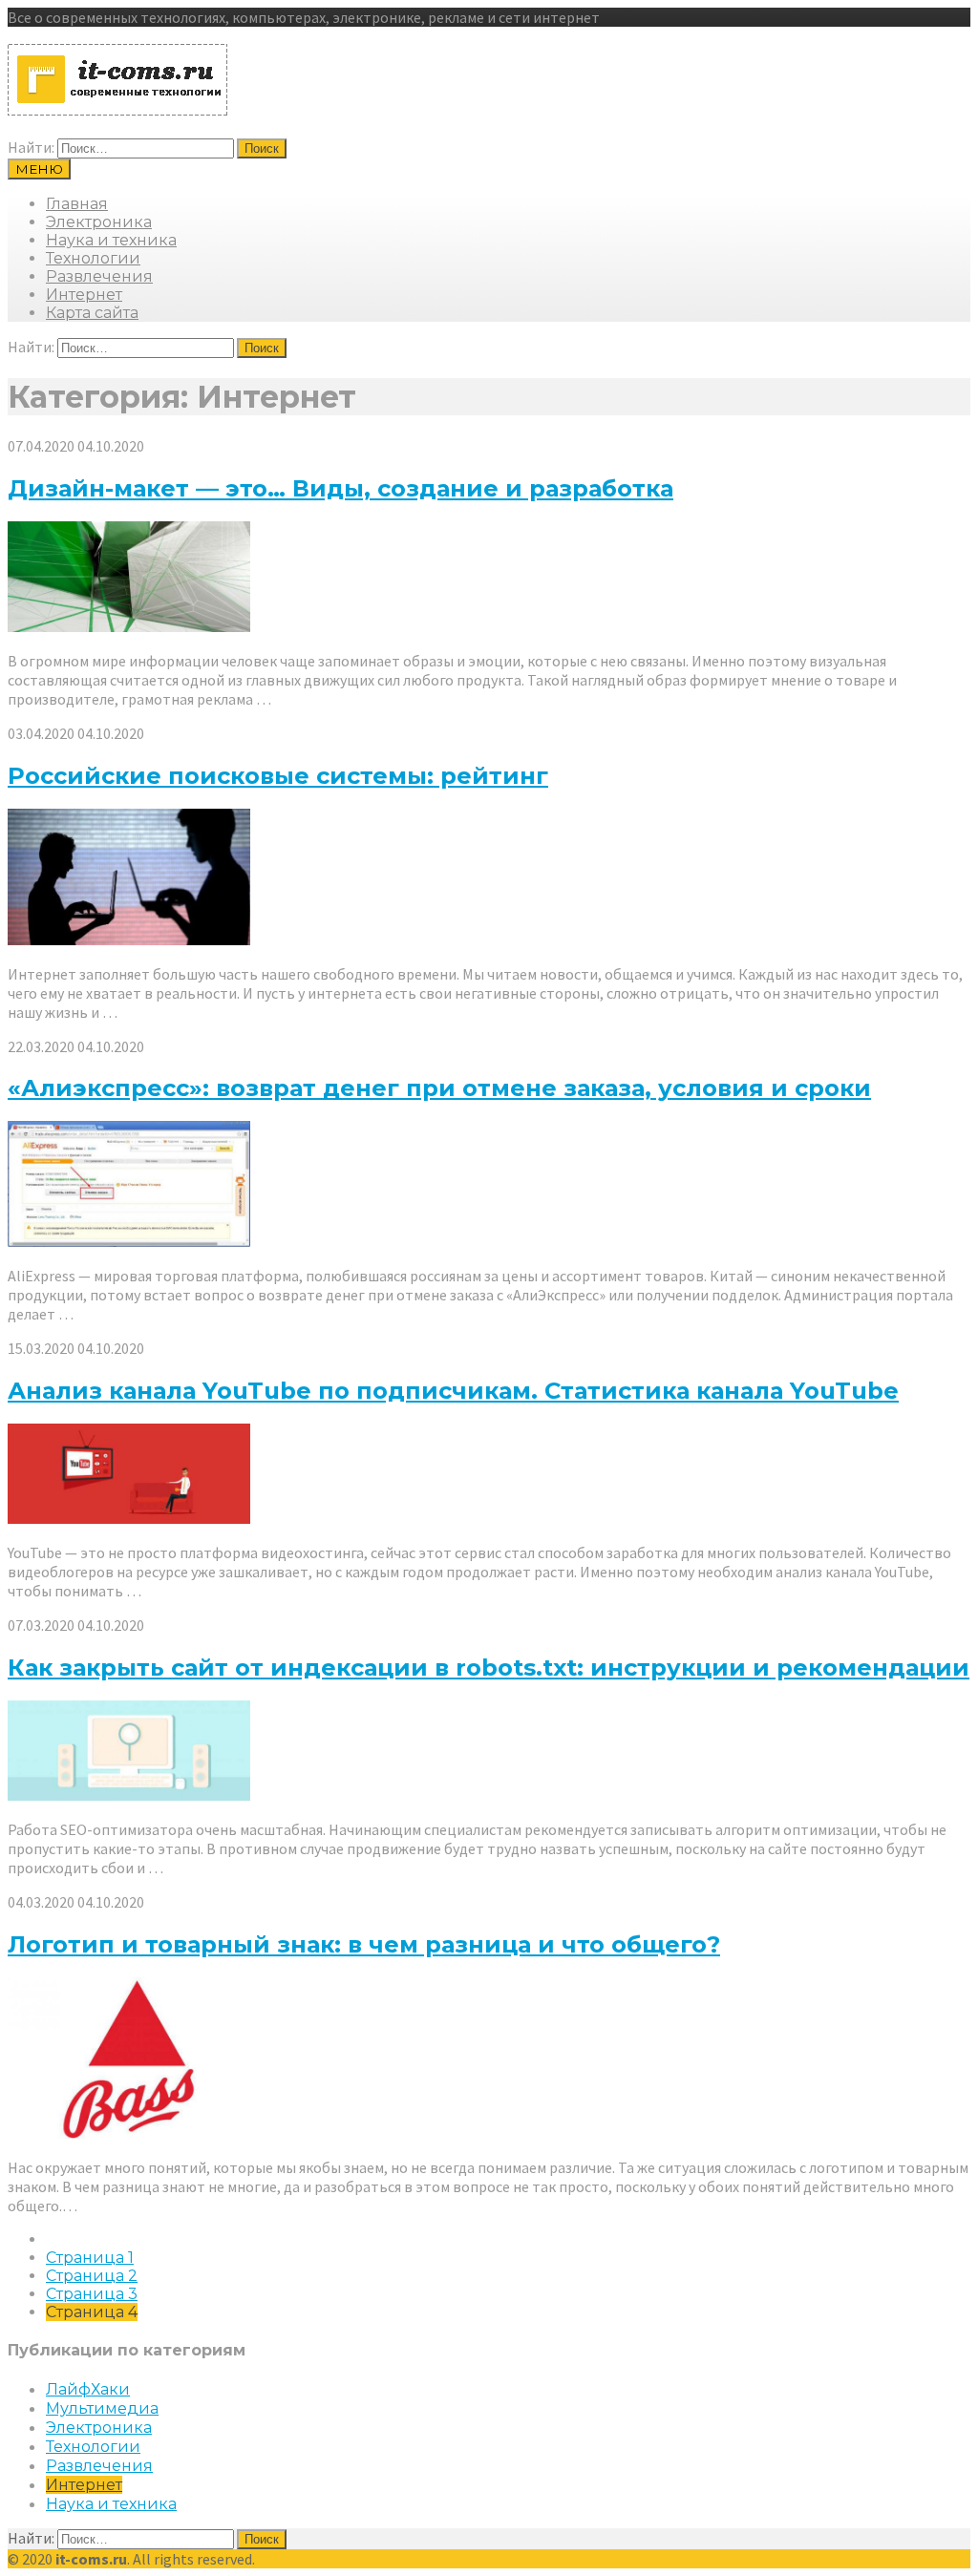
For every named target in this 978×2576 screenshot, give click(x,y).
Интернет (84, 295)
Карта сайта (92, 313)
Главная (77, 204)
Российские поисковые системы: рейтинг (278, 776)
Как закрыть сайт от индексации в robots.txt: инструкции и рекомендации (489, 1668)
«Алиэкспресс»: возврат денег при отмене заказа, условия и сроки (439, 1088)
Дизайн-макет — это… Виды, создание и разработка (340, 488)
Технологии (93, 258)
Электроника (99, 222)
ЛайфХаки (88, 2389)
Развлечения (99, 276)
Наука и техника (111, 240)
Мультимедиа (102, 2408)
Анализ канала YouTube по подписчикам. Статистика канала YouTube (453, 1391)
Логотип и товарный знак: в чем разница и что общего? (364, 1944)
